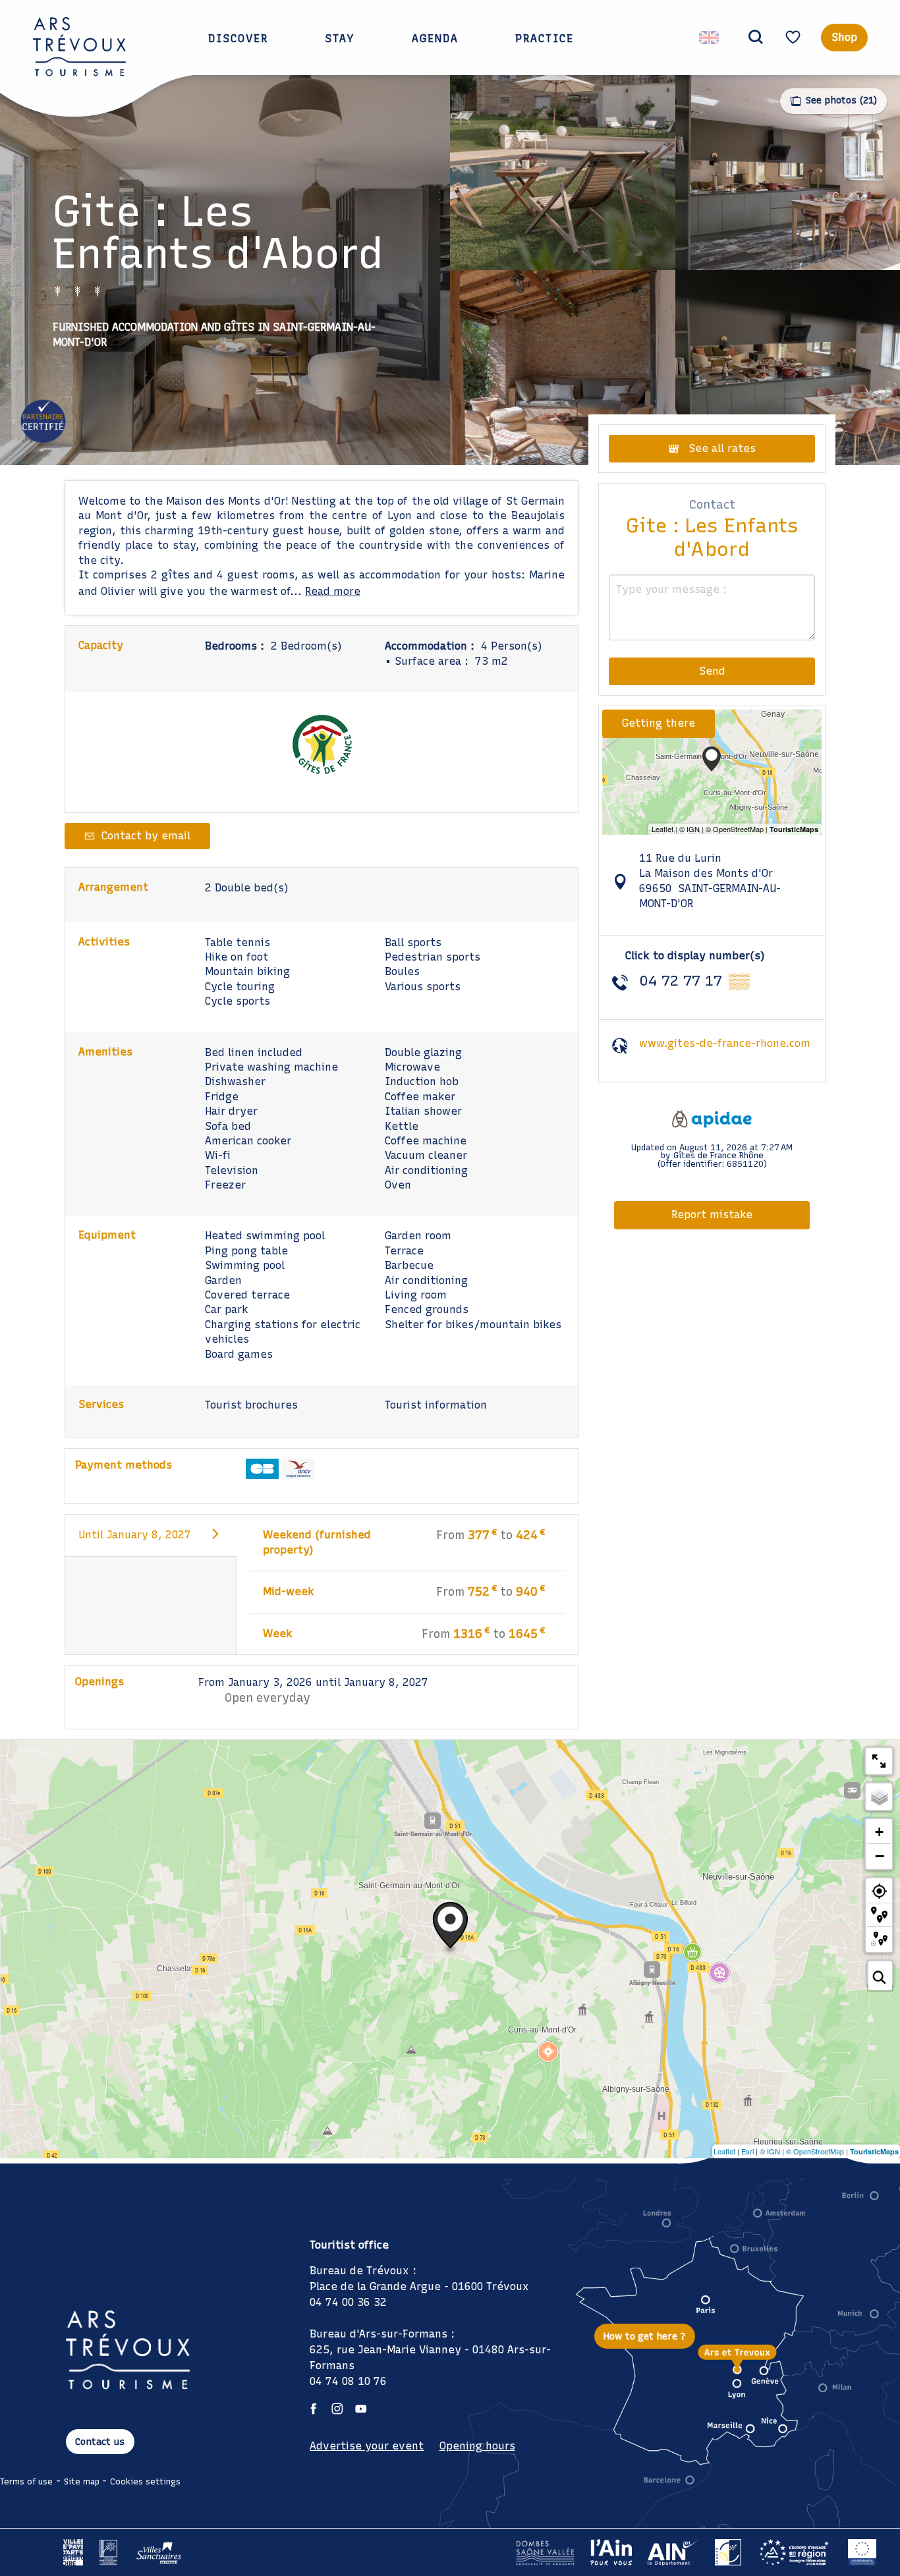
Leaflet (724, 2151)
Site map (82, 2481)
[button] (756, 38)
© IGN (770, 2151)
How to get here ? (645, 2336)
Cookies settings (145, 2481)
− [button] (880, 1856)
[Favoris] (795, 37)
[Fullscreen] (879, 1761)
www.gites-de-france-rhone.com (725, 1043)
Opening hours (477, 2446)
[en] (710, 38)
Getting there (659, 723)
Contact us (100, 2442)
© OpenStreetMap (815, 2151)
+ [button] (879, 1832)
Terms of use (26, 2481)
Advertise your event (367, 2446)
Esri (747, 2151)
